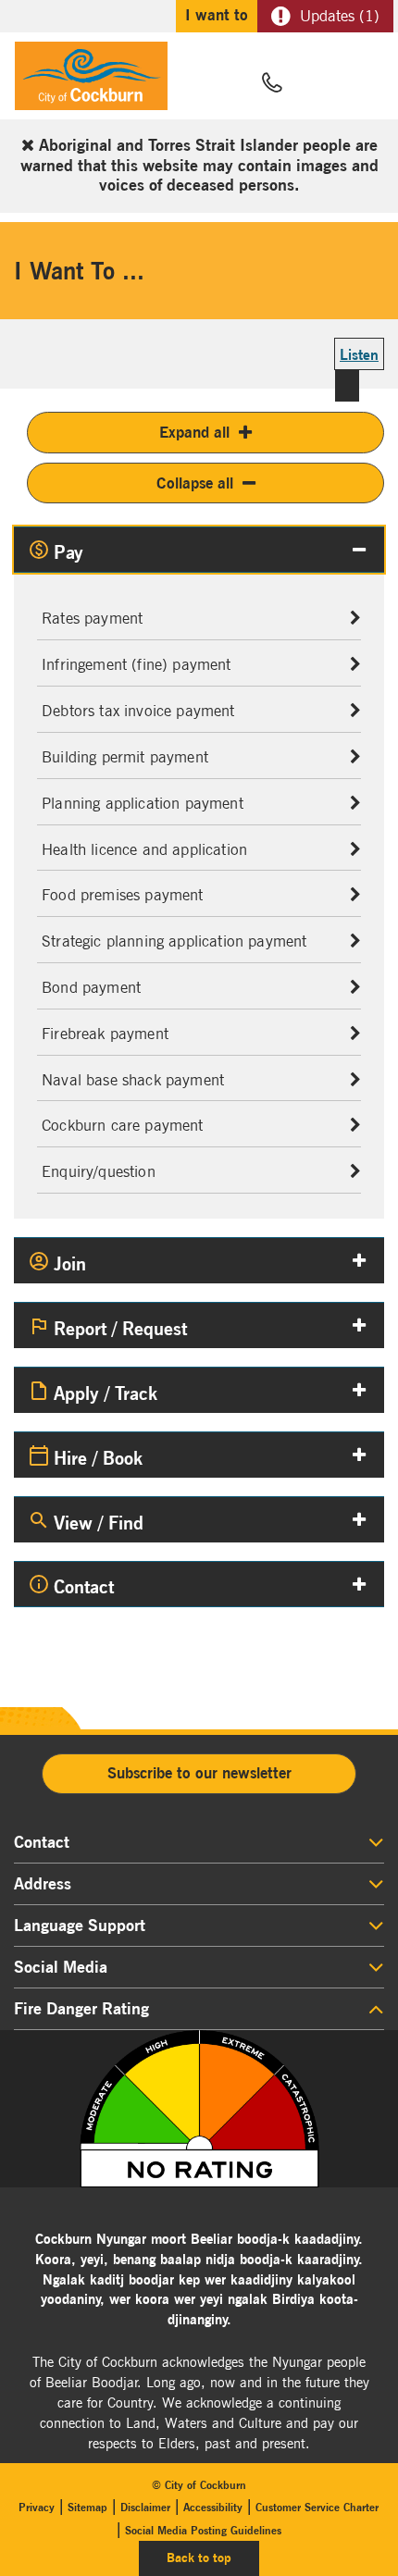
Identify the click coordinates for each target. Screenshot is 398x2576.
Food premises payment (123, 895)
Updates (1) (340, 16)
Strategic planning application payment (174, 941)
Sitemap (87, 2507)
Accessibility (213, 2507)
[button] (317, 84)
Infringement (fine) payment (137, 664)
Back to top (213, 2557)
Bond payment (91, 987)
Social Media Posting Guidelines (203, 2530)
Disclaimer (145, 2507)
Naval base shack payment (133, 1080)
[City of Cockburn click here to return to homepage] (91, 80)
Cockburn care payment (123, 1125)
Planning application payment (143, 803)
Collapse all (195, 483)
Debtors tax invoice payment (138, 711)
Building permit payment (125, 757)
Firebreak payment (105, 1034)
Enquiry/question (99, 1171)
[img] (199, 2109)
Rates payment (92, 618)
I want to (217, 15)
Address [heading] (43, 1884)
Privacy (37, 2507)
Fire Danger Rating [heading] (81, 2009)
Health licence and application (144, 849)
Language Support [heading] (80, 1926)
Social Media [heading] (61, 1967)
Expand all (194, 432)
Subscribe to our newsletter (199, 1773)
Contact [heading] (42, 1842)
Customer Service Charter (317, 2507)
